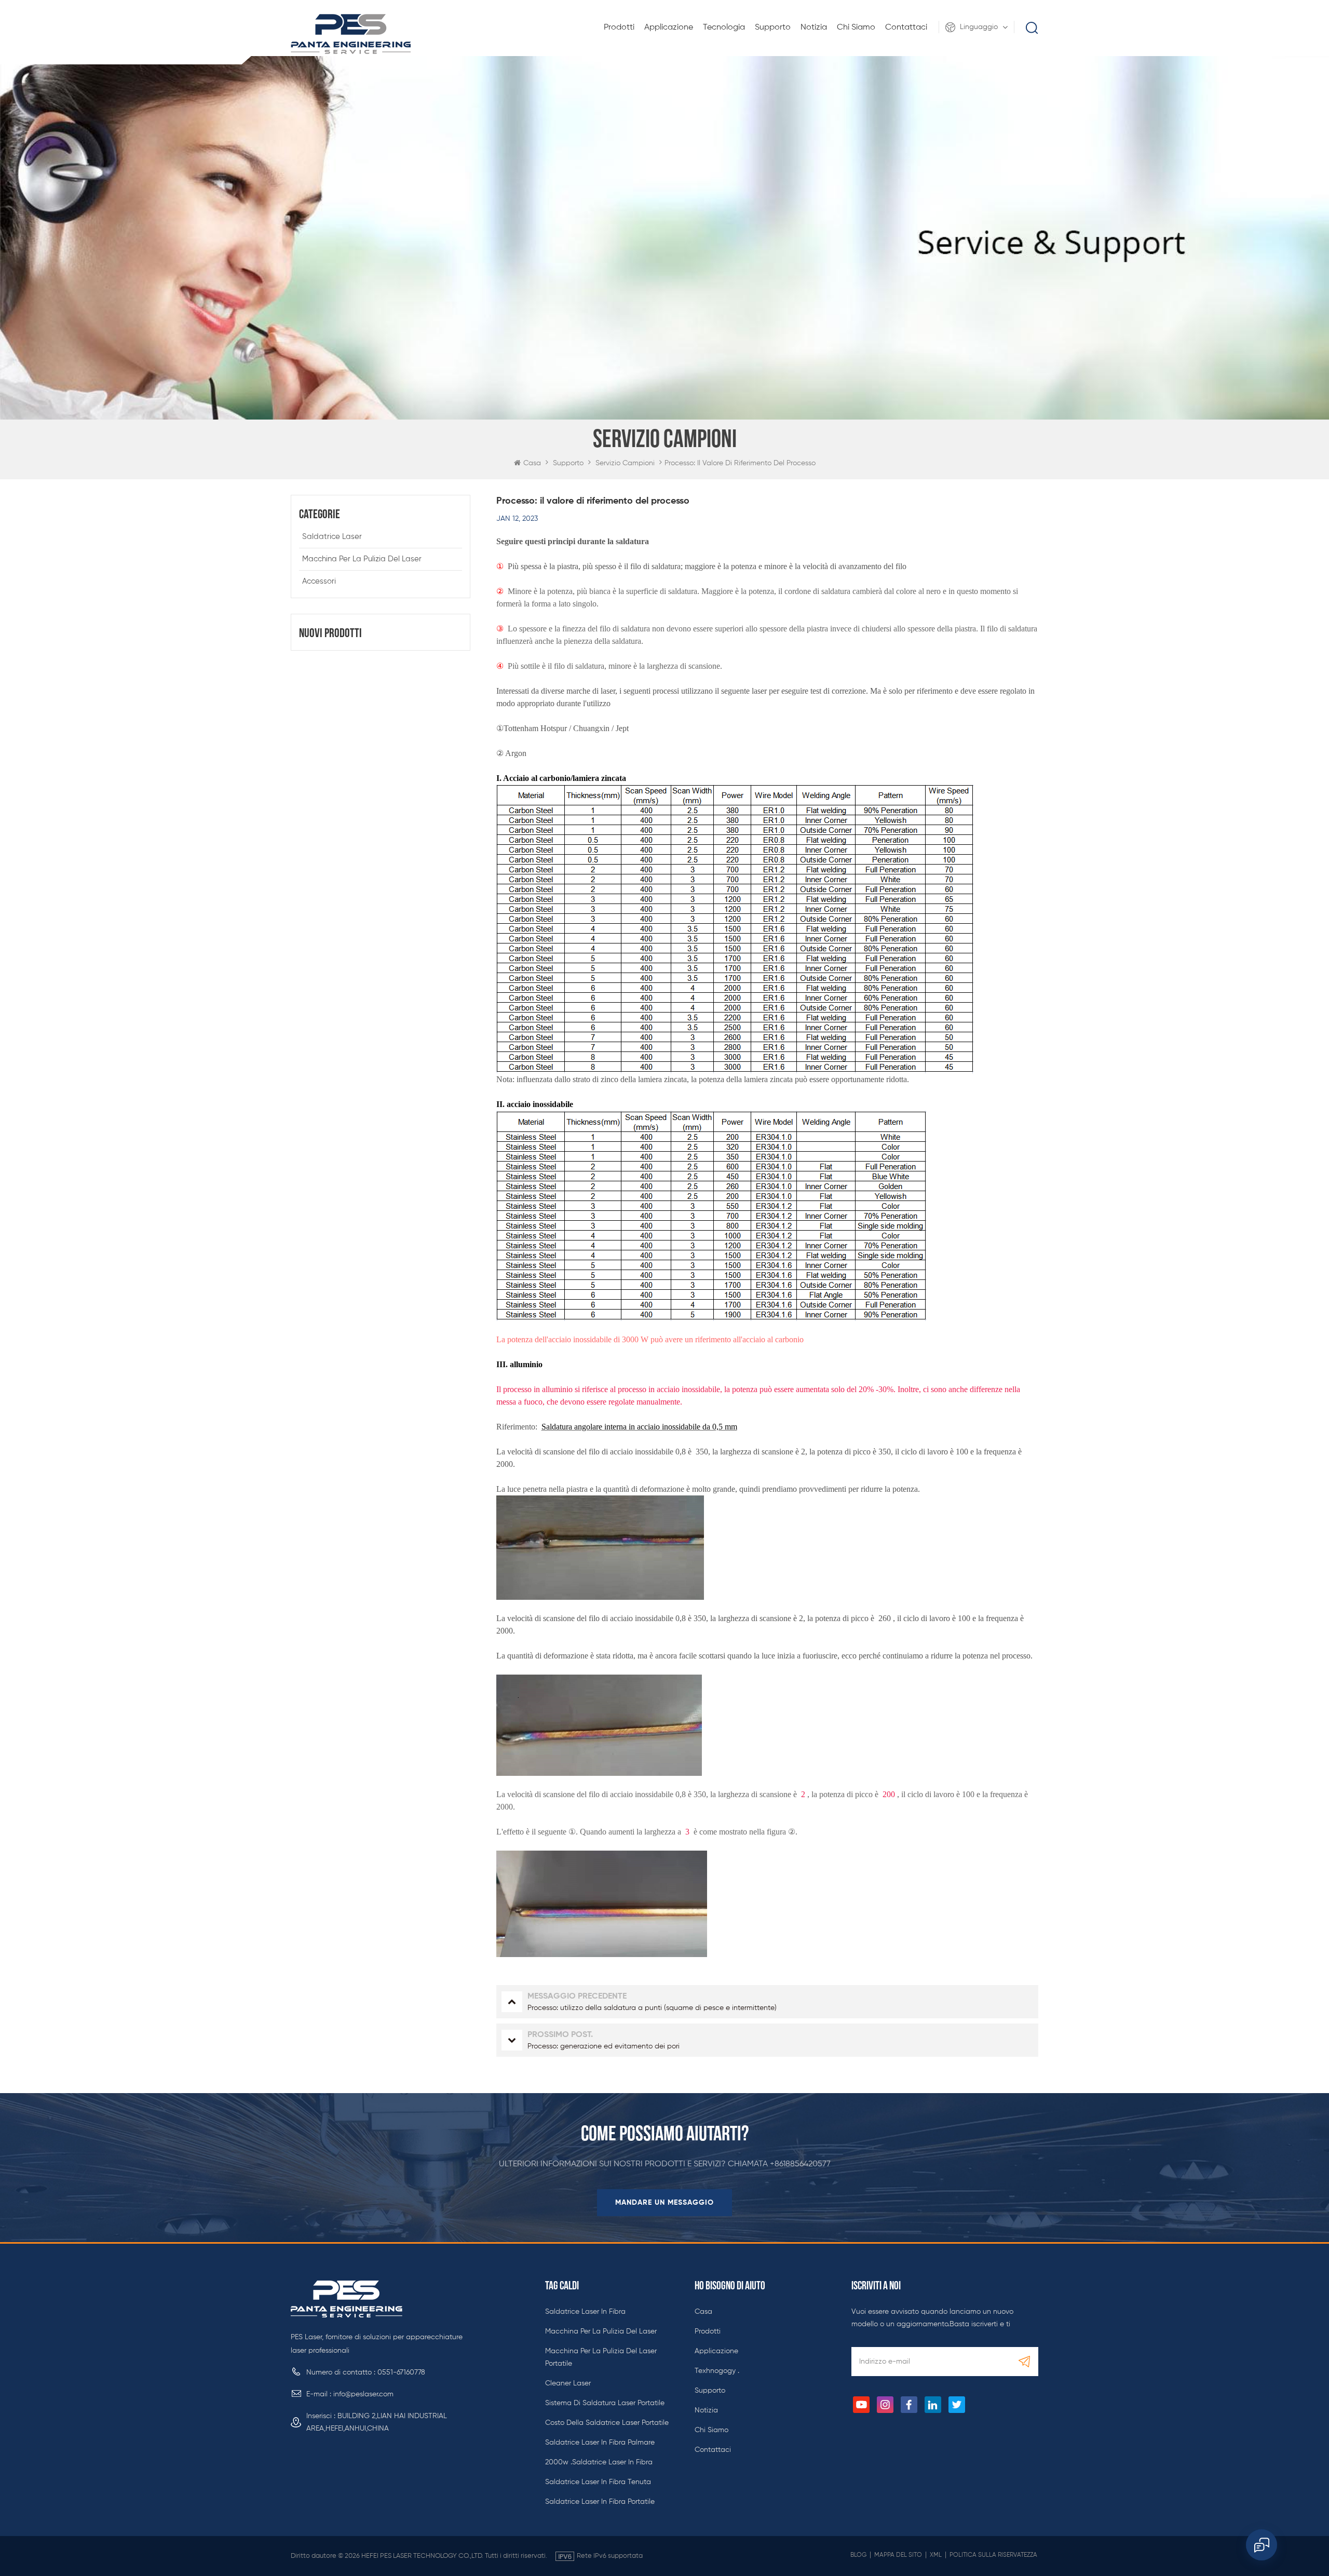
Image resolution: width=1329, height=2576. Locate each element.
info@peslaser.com (363, 2394)
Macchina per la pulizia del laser (362, 559)
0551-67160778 (401, 2372)
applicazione (669, 28)
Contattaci (906, 28)
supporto (773, 28)
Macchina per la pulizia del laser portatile (601, 2357)
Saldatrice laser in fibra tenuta (598, 2482)
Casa (532, 463)
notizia (814, 28)
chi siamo (856, 28)
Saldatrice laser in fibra (585, 2312)
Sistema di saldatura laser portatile (605, 2403)
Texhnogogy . (717, 2371)
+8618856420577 (800, 2164)
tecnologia (724, 28)
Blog (858, 2555)
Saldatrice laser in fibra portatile (600, 2502)
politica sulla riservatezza (993, 2555)
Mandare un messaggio (664, 2203)
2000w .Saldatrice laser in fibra (599, 2462)
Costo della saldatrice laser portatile (607, 2423)
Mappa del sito (898, 2555)
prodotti (708, 2331)
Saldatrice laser (332, 537)
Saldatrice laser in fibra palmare (600, 2443)
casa (703, 2312)
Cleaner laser (568, 2383)
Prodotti (619, 28)
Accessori (319, 581)
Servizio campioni (625, 463)
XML (936, 2555)
